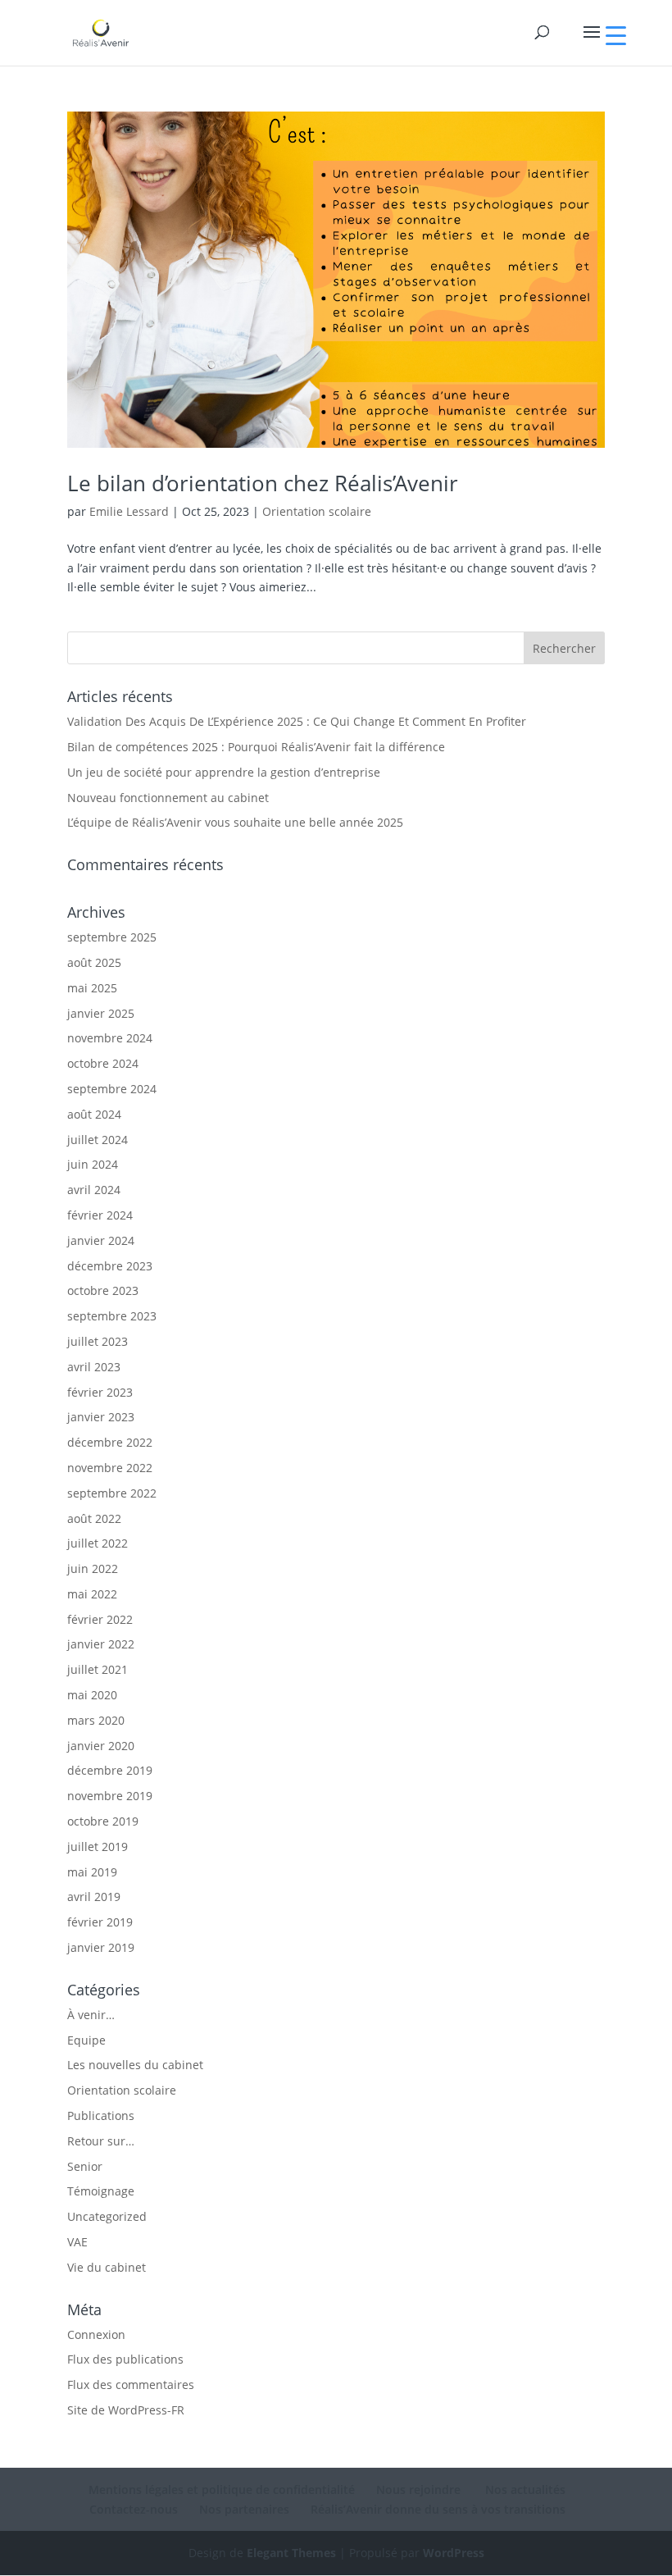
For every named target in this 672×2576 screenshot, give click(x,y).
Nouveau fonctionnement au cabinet (168, 798)
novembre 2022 (110, 1468)
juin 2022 (93, 1568)
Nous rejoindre (418, 2489)
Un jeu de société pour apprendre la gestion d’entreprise (224, 772)
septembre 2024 (112, 1089)
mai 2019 (92, 1872)
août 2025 (94, 962)
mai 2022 (92, 1594)
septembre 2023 (112, 1316)
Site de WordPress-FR (126, 2410)
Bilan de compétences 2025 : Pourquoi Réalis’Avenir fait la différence (256, 747)
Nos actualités (524, 2489)
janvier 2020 (101, 1746)
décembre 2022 (110, 1442)
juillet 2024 (98, 1140)
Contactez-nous (134, 2509)
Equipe (86, 2040)
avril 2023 (94, 1367)
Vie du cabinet (107, 2267)
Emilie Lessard (129, 511)
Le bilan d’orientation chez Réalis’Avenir (263, 483)
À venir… (91, 2015)
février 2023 (100, 1392)
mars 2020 (96, 1720)
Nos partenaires (244, 2509)
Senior (85, 2166)
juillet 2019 (98, 1847)
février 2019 (100, 1922)
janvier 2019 (101, 1947)
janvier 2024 (101, 1240)
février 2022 (100, 1619)
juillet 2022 (98, 1543)
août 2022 (94, 1518)
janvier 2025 (101, 1013)
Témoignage (101, 2191)
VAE (77, 2242)
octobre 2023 (103, 1290)
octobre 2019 (103, 1821)
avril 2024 (94, 1190)
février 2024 (100, 1215)
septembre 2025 (112, 937)
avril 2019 (94, 1897)
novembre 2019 (110, 1796)
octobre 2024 (103, 1063)
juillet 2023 (98, 1341)
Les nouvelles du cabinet (135, 2065)
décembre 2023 (110, 1266)
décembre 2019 (110, 1770)
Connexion (96, 2334)
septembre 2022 (112, 1493)
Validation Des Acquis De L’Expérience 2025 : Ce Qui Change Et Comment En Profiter (297, 721)
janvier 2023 (101, 1417)
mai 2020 (92, 1695)
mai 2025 (92, 988)
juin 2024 (93, 1164)
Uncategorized (107, 2216)
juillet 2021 (98, 1669)
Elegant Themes (291, 2553)
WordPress (454, 2553)
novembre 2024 (110, 1038)
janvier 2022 (101, 1644)
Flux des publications (125, 2359)
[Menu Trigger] (616, 35)
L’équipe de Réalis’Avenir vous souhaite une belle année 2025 (235, 822)
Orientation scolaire (317, 511)
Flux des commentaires (131, 2385)
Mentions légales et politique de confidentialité (222, 2489)
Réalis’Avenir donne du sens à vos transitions (438, 2509)
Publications (101, 2116)
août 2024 (94, 1114)
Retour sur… (101, 2141)
